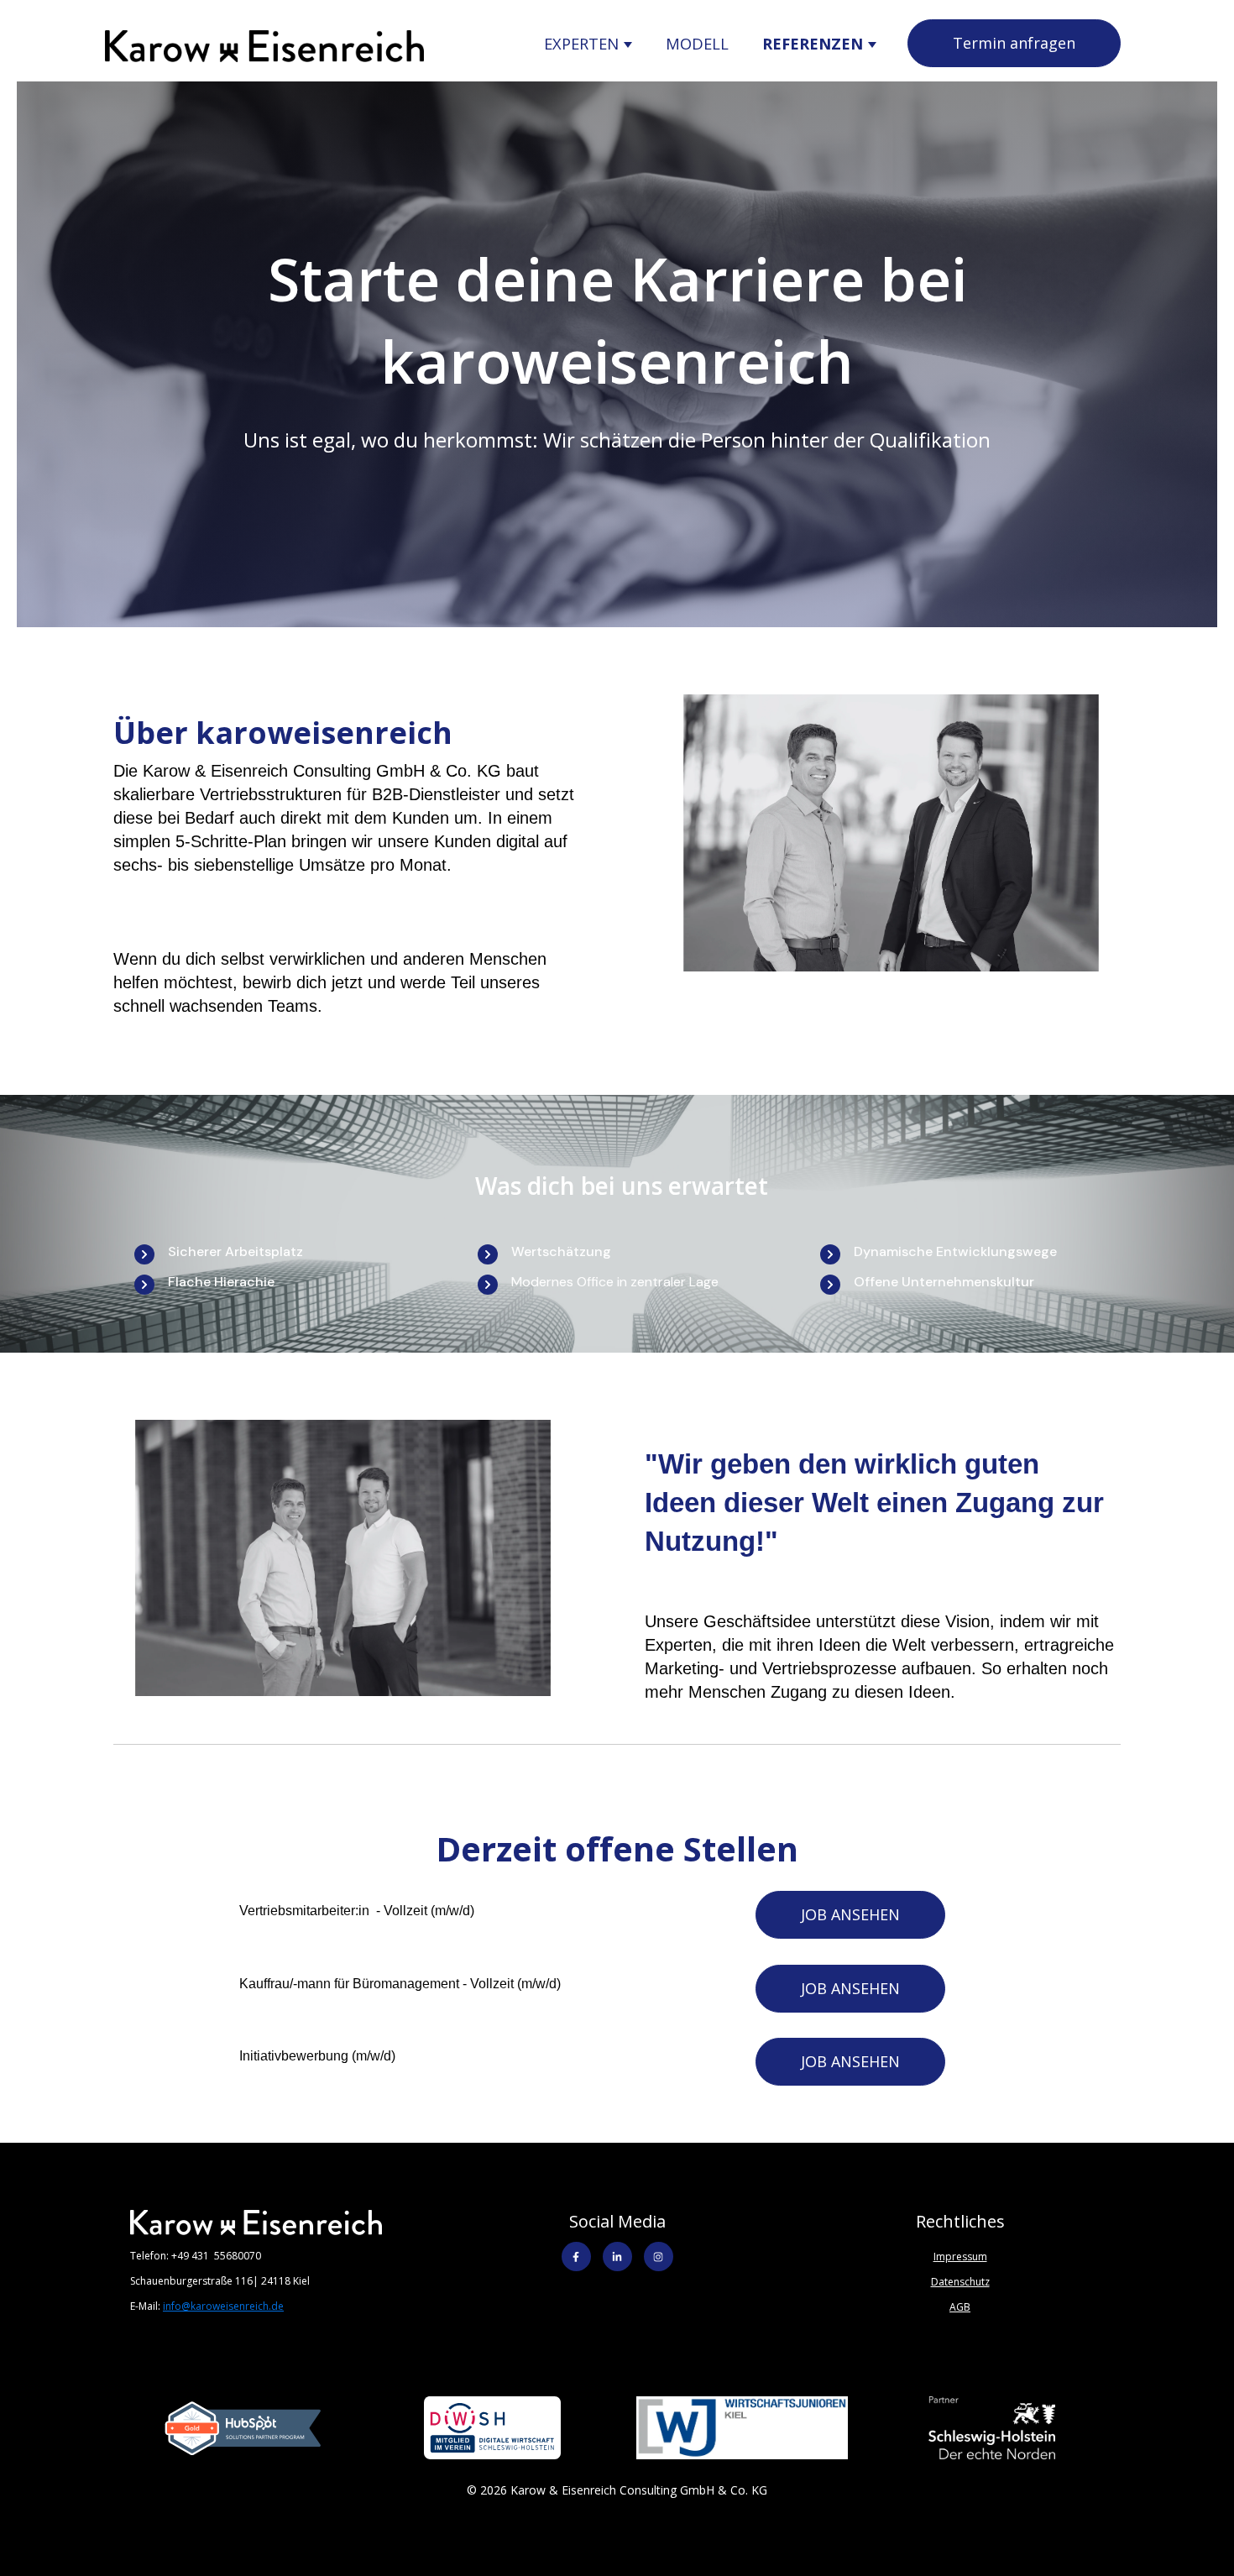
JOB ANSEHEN (850, 1914)
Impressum (960, 2257)
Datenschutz (960, 2282)
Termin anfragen (1014, 43)
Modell (697, 43)
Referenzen (815, 43)
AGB (960, 2307)
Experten (583, 43)
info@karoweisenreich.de (223, 2306)
